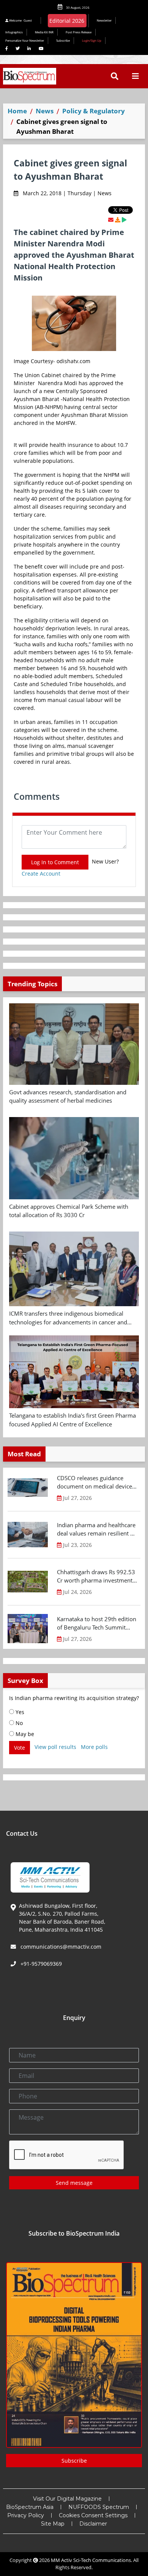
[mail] (111, 220)
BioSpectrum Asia (30, 2507)
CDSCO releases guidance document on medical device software (94, 1482)
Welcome (20, 20)
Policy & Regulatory (94, 111)
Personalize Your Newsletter (25, 40)
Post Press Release (79, 32)
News (45, 111)
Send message (74, 2183)
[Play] (124, 220)
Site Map (53, 2524)
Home (17, 111)
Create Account (41, 874)
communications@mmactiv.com (60, 1947)
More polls (94, 1747)
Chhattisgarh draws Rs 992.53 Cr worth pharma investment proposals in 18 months (96, 1576)
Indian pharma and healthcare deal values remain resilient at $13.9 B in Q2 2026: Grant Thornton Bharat (96, 1529)
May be (24, 1734)
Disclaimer (93, 2524)
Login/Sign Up (92, 40)
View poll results (55, 1747)
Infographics (14, 32)
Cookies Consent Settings (93, 2515)
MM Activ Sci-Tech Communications (91, 2560)
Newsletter (104, 20)
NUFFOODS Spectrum (99, 2507)
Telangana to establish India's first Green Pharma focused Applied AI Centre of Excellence (72, 1420)
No (18, 1723)
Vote (20, 1748)
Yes (19, 1712)
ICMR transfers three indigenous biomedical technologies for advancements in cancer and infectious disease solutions (68, 1318)
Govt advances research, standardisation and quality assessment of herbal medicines (68, 1096)
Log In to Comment (55, 862)
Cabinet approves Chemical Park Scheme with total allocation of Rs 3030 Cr (69, 1211)
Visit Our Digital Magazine (67, 2499)
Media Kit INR (44, 32)
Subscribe (63, 40)
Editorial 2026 (67, 21)
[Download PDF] (118, 220)
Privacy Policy (26, 2515)
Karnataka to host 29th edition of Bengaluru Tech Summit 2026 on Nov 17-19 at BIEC (97, 1623)
